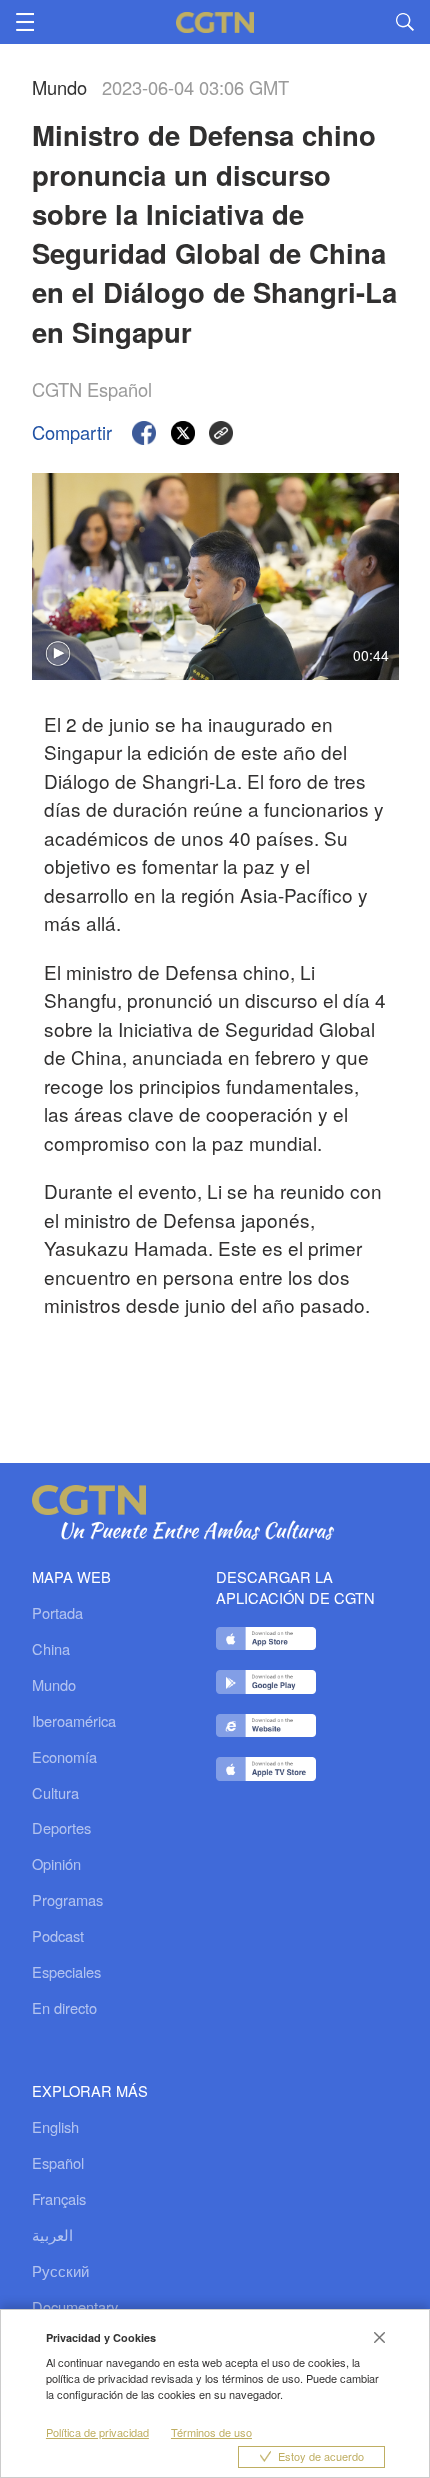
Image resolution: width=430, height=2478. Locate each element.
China (51, 1649)
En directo (64, 2008)
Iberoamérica (74, 1721)
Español (58, 2162)
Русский (60, 2270)
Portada (57, 1613)
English (55, 2126)
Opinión (56, 1864)
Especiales (66, 1972)
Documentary (75, 2306)
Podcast (58, 1936)
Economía (64, 1757)
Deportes (61, 1828)
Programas (67, 1900)
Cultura (55, 1793)
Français (59, 2198)
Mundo (54, 1685)
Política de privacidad (97, 2432)
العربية (52, 2234)
